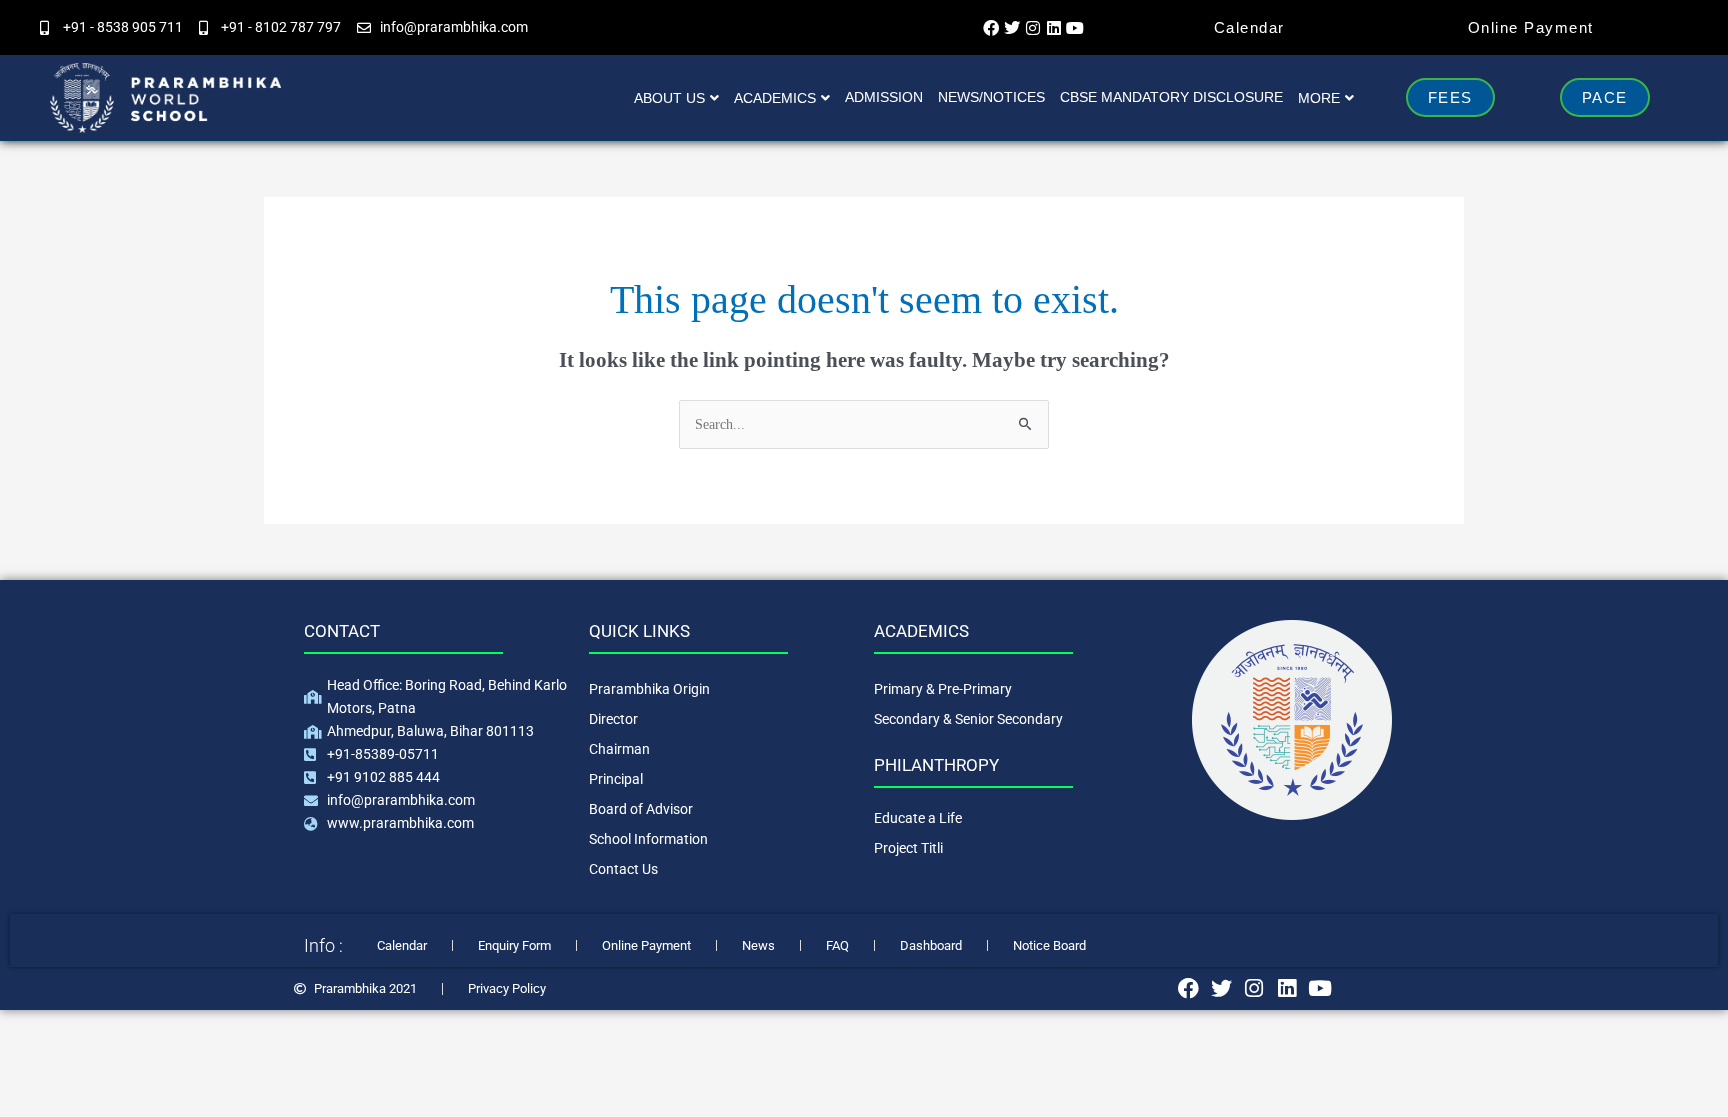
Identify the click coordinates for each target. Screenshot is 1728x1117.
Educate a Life (918, 818)
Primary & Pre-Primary (943, 689)
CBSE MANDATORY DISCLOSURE (1171, 97)
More (1319, 98)
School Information (648, 839)
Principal (616, 779)
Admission (884, 97)
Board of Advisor (641, 809)
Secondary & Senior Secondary (968, 719)
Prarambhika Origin (649, 689)
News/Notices (991, 97)
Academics (775, 98)
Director (613, 719)
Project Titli (908, 848)
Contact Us (623, 869)
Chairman (619, 749)
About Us (669, 98)
